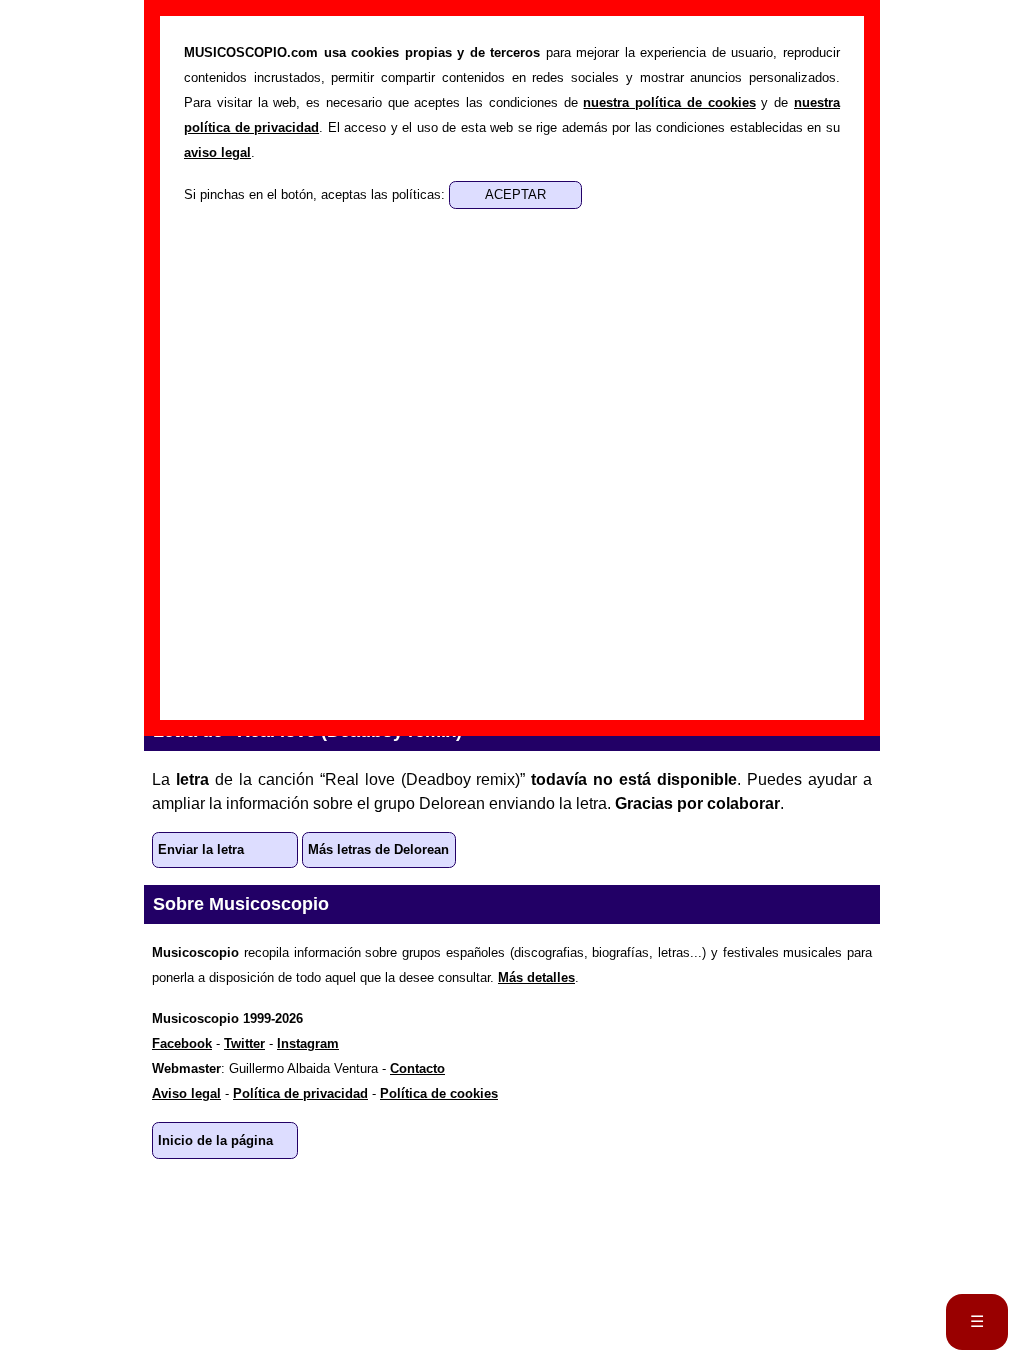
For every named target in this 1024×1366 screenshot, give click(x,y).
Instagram (308, 1043)
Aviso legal (186, 1093)
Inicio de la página (215, 1140)
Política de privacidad (300, 1093)
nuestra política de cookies (669, 102)
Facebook (182, 1043)
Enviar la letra (201, 849)
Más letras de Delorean (378, 849)
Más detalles (536, 977)
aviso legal (217, 152)
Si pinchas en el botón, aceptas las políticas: (316, 194)
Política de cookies (439, 1093)
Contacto (417, 1068)
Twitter (244, 1043)
